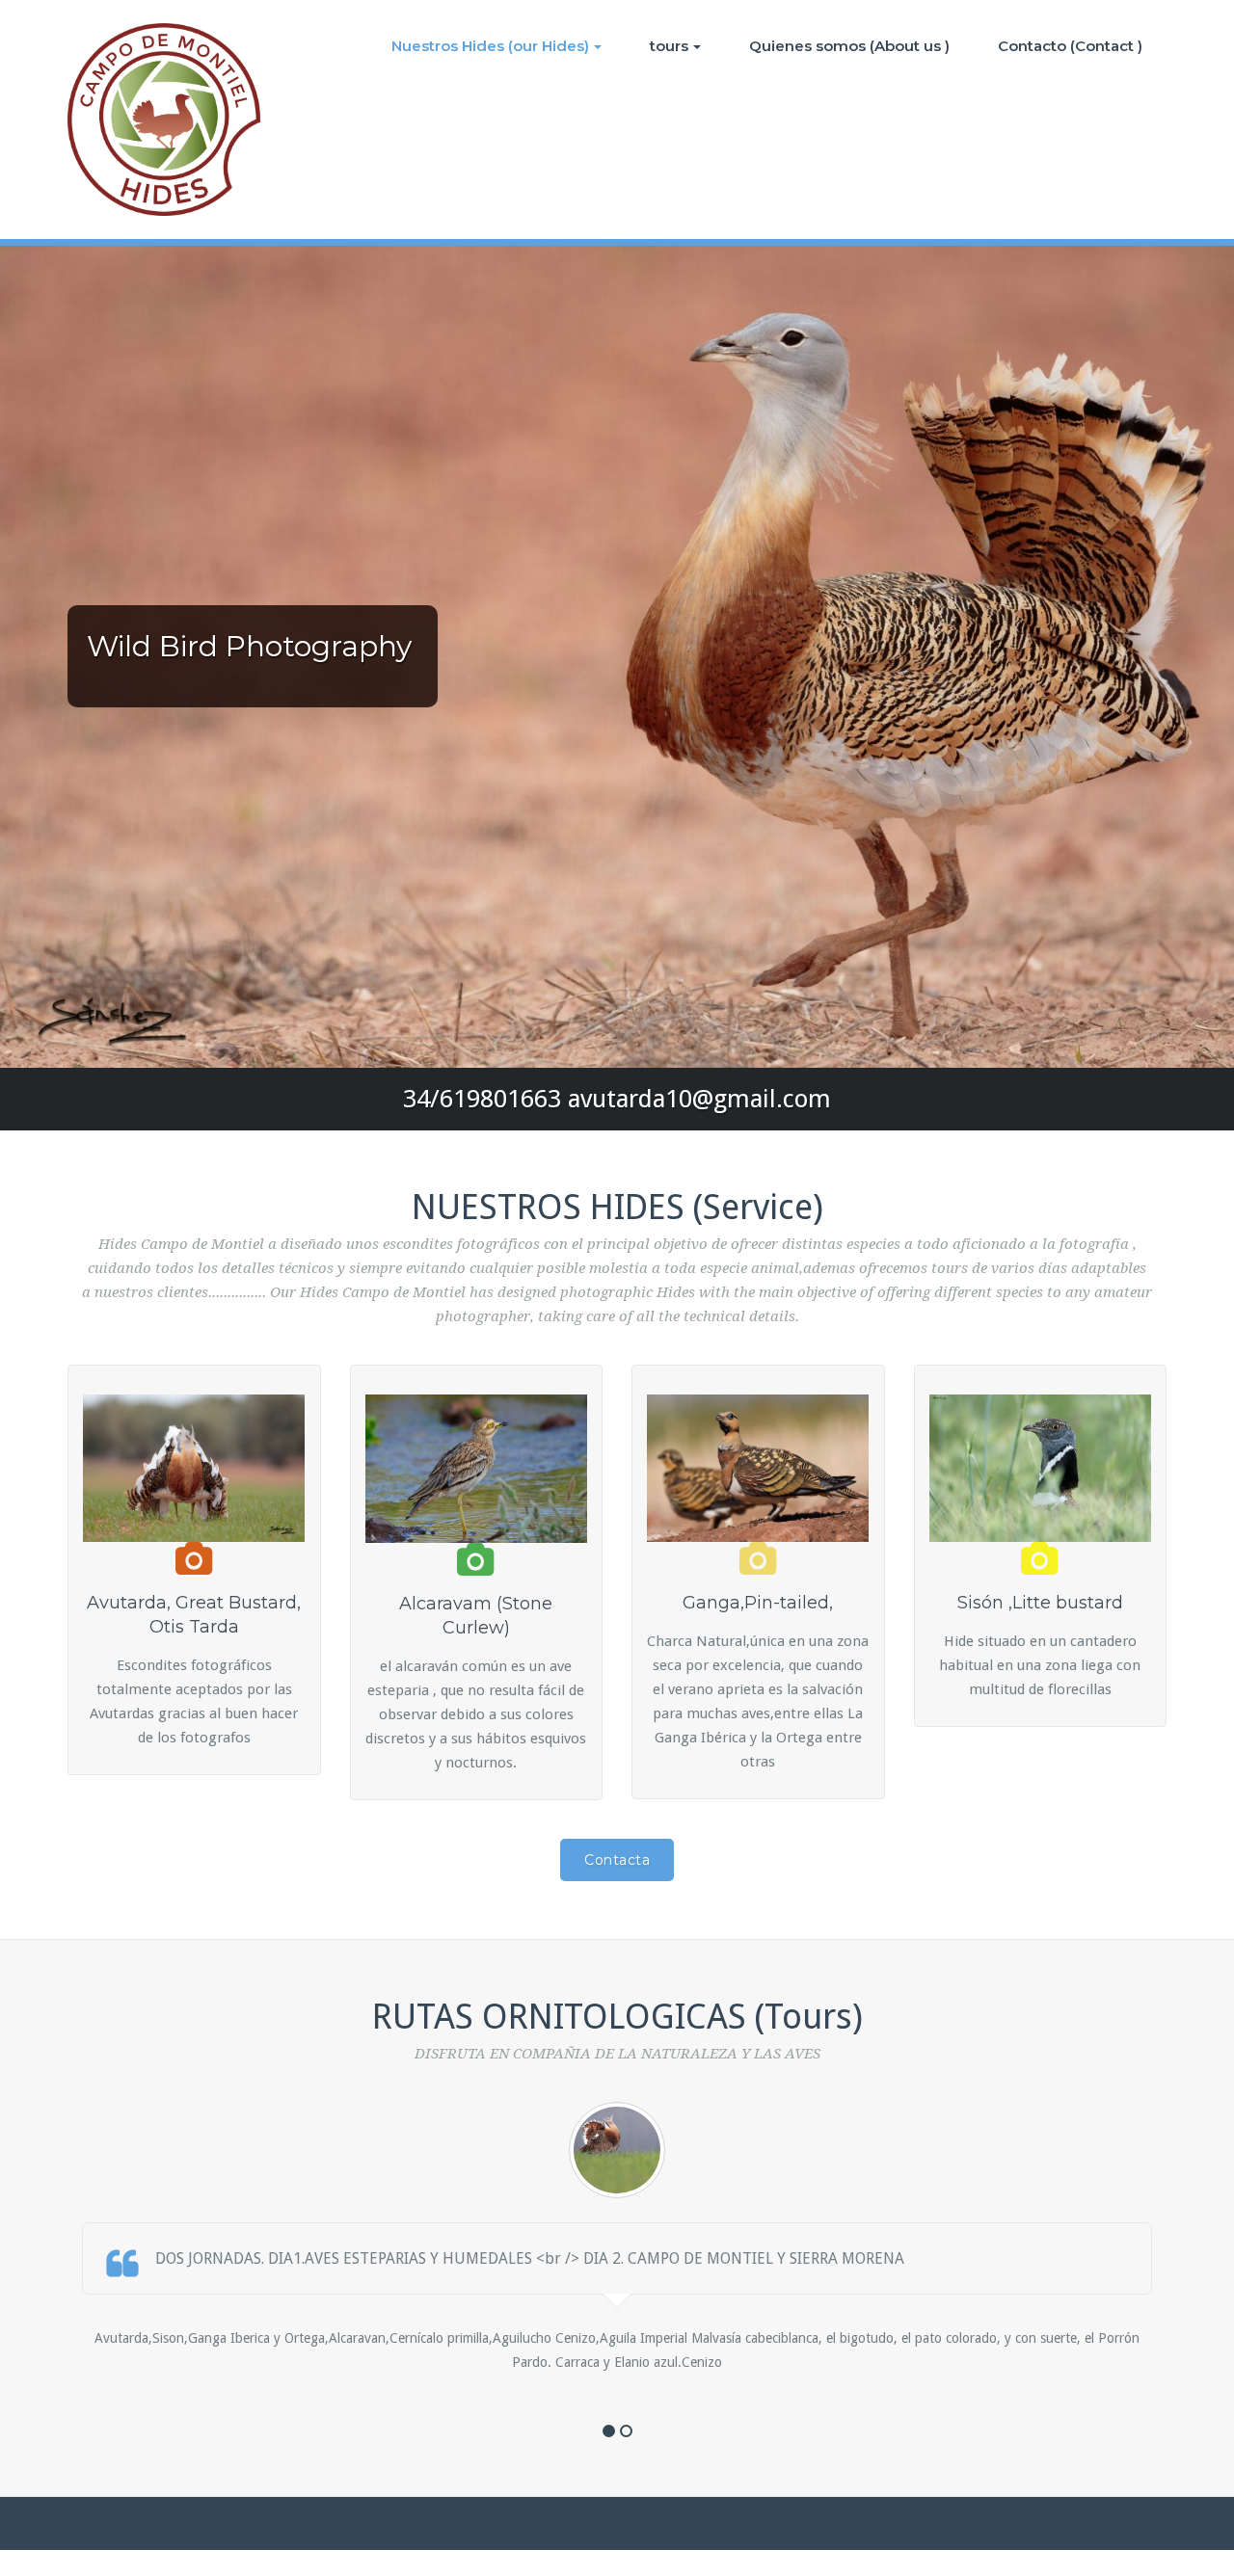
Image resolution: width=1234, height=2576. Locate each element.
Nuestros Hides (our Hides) (490, 46)
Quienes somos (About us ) (849, 46)
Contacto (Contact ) (1070, 46)
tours (669, 46)
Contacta (617, 1860)
